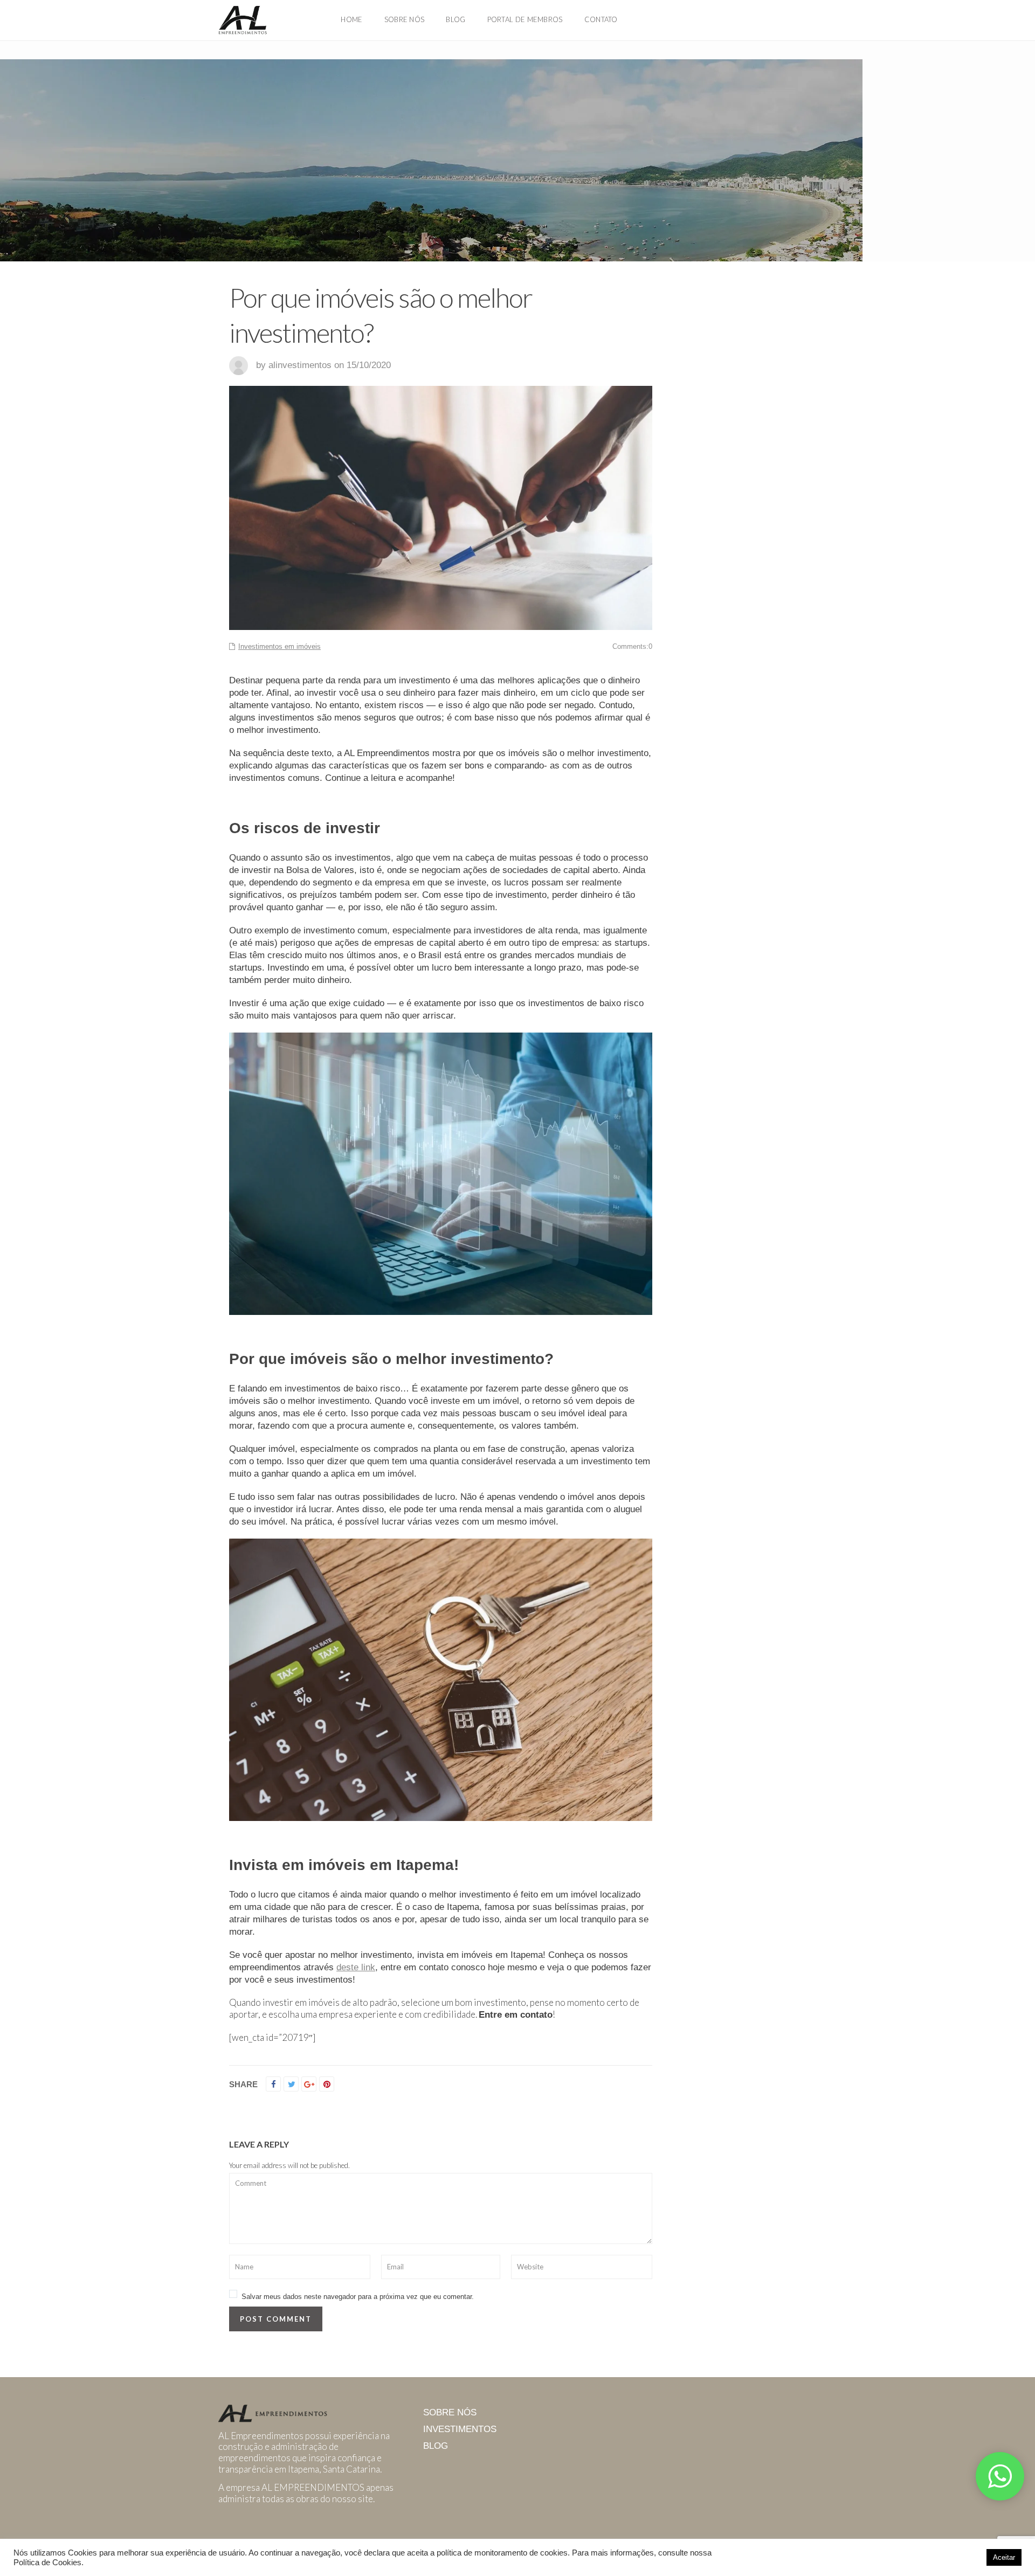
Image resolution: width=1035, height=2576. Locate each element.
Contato (601, 19)
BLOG (436, 2446)
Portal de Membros (525, 19)
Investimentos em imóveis (280, 646)
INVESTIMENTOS (460, 2429)
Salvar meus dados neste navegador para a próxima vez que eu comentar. (358, 2297)
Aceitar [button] (1004, 2557)
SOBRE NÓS (450, 2412)
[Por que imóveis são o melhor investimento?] (441, 1174)
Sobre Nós (405, 19)
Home (351, 19)
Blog (456, 19)
